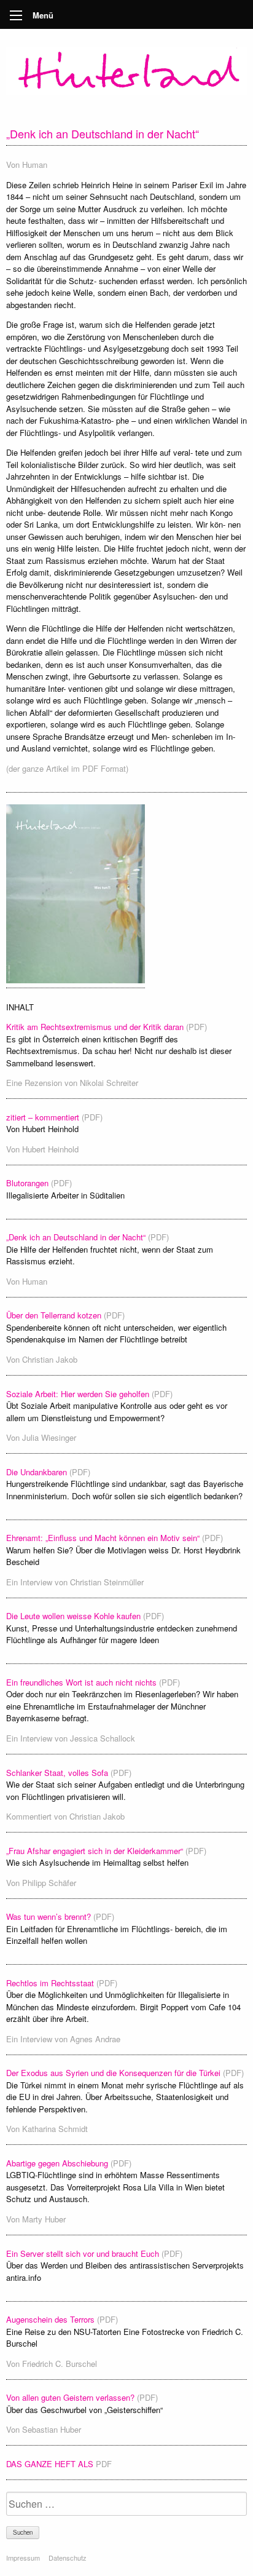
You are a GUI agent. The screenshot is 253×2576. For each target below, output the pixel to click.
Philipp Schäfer (49, 1883)
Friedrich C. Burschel (60, 2364)
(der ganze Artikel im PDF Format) (67, 768)
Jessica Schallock (103, 1738)
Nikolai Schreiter (109, 1083)
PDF (104, 2464)
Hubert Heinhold (50, 1149)
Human (35, 164)
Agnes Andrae (95, 2039)
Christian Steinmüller (107, 1582)
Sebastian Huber (52, 2429)
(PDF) (197, 1027)
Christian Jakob (50, 1359)
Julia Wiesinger (49, 1437)
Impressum (23, 2558)
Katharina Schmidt (55, 2129)
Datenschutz (68, 2558)
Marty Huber (44, 2219)
